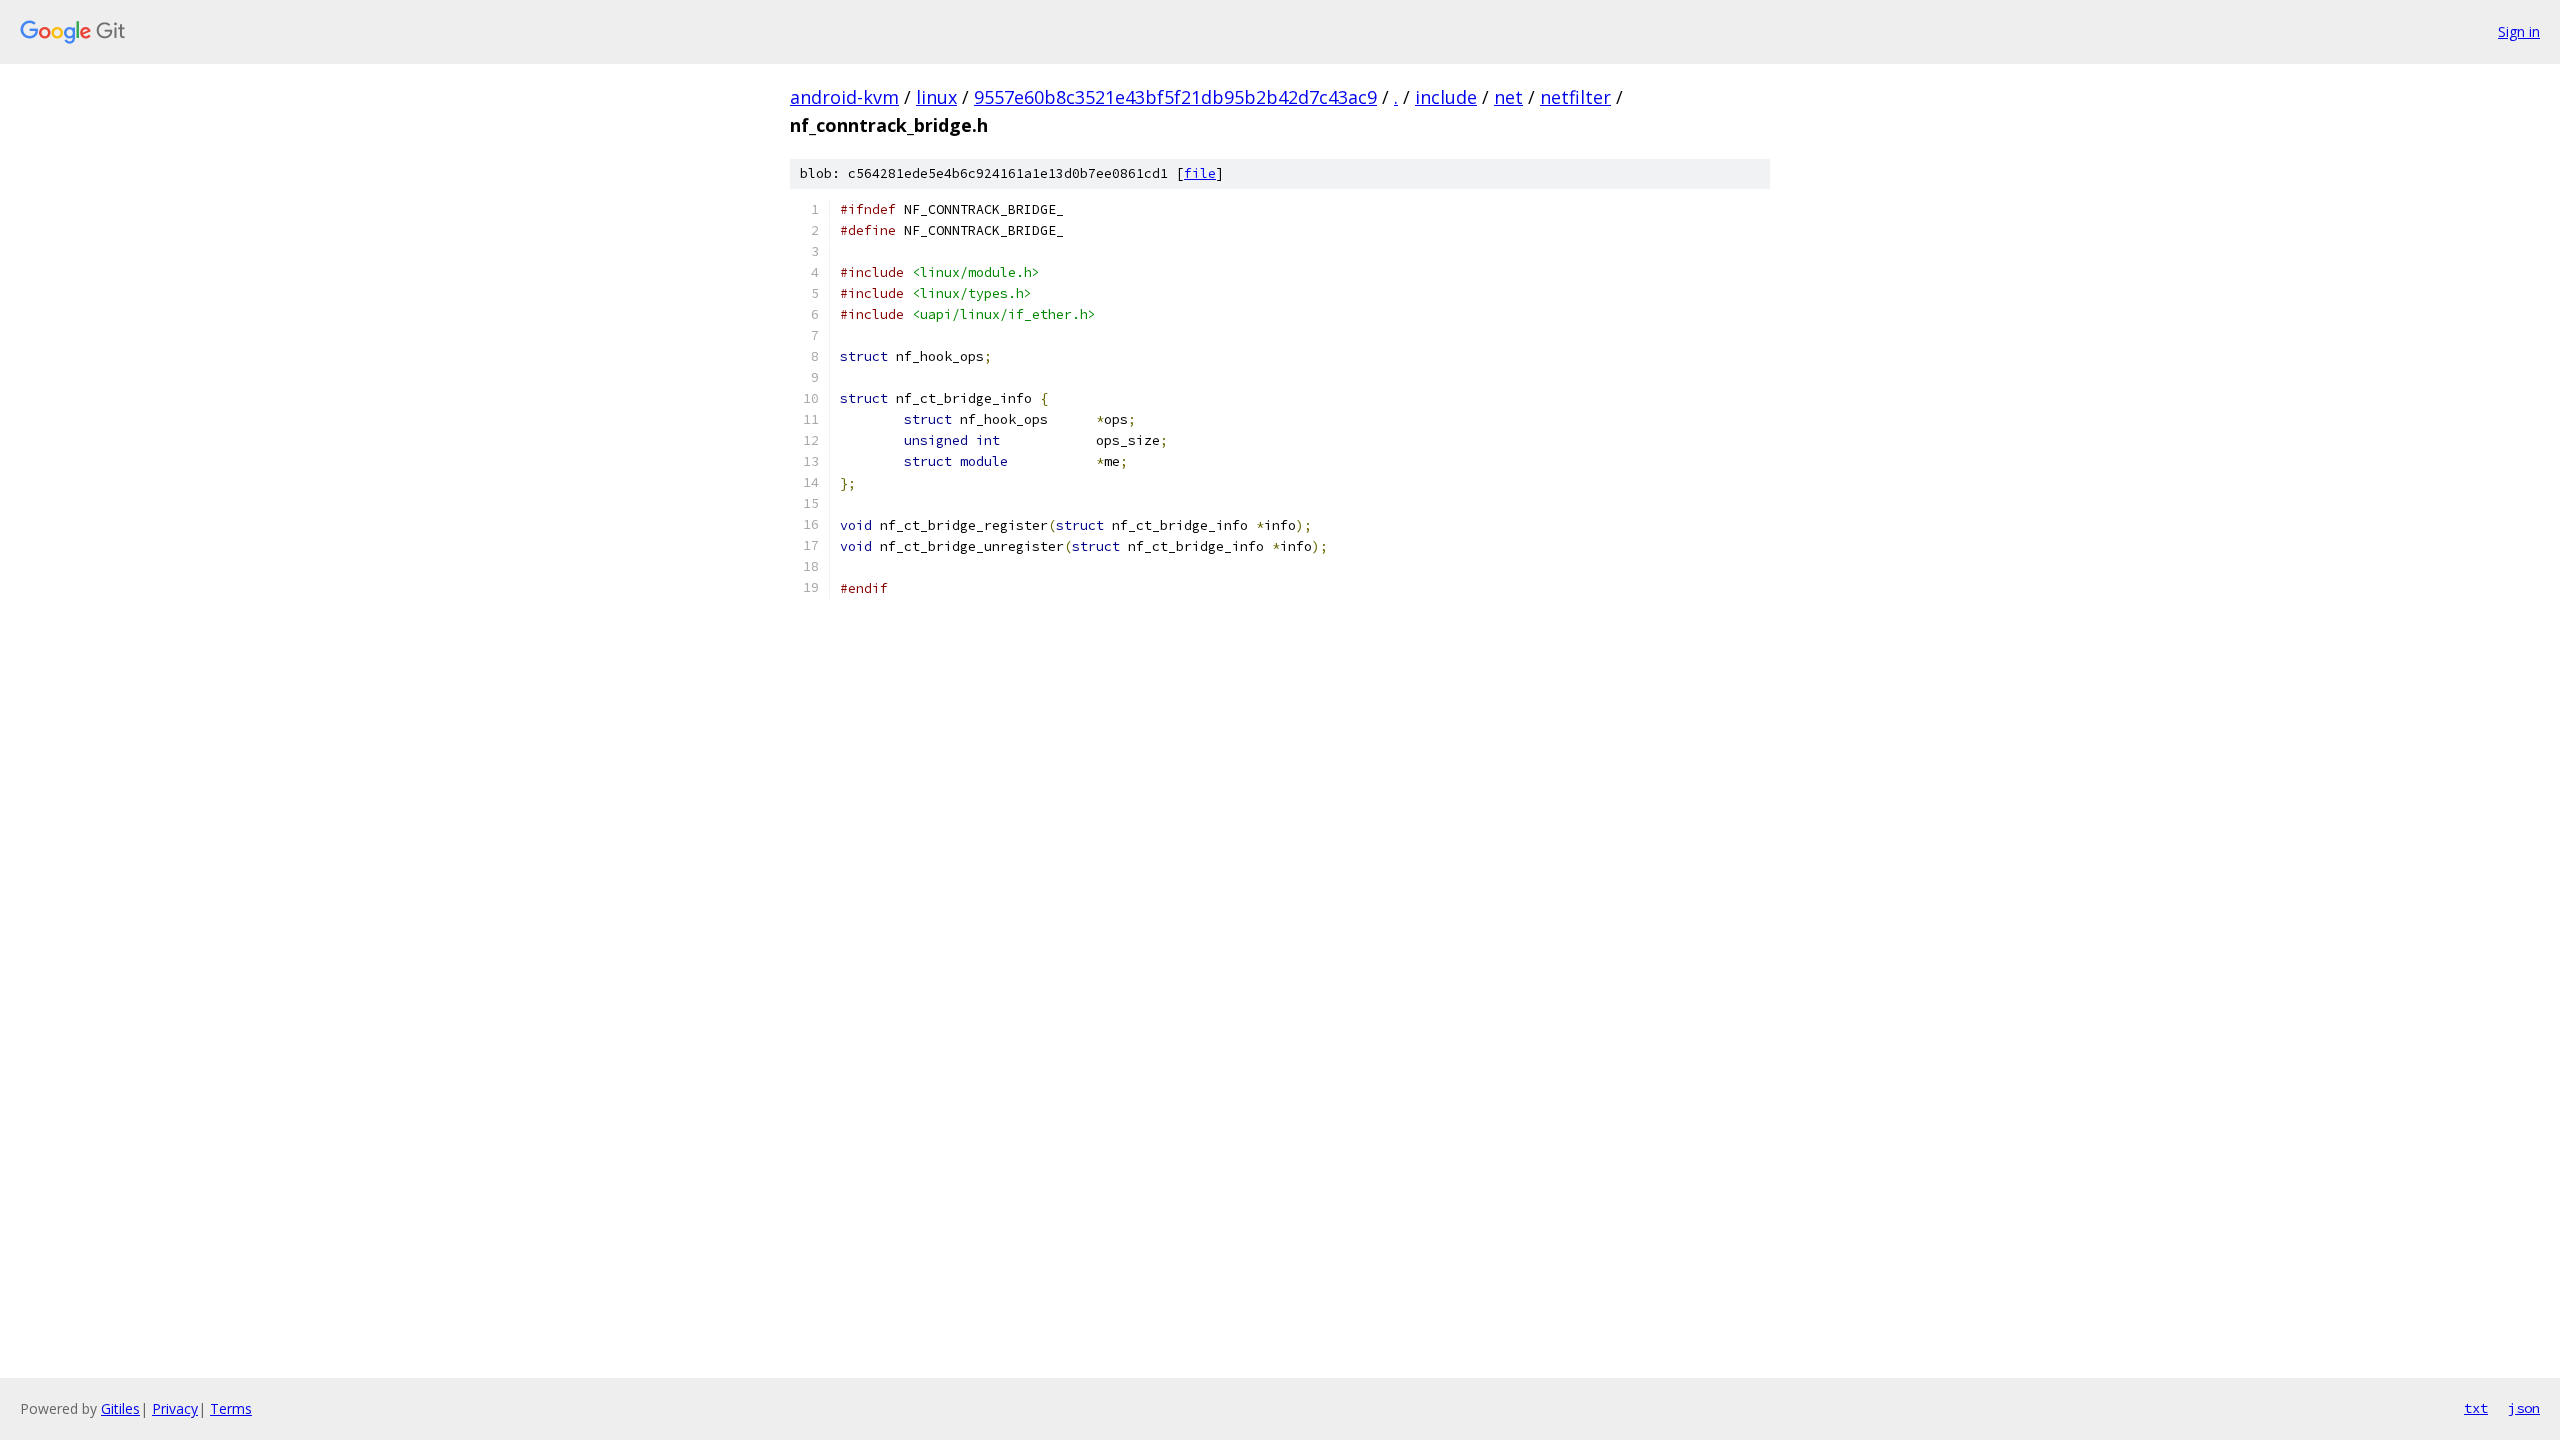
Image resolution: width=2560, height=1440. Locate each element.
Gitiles (120, 1408)
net (1508, 97)
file (1200, 173)
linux (936, 97)
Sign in (2519, 31)
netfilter (1575, 97)
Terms (231, 1408)
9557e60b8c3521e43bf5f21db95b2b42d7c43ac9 (1175, 97)
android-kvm (844, 97)
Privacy (175, 1408)
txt (2476, 1408)
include (1446, 97)
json (2524, 1408)
